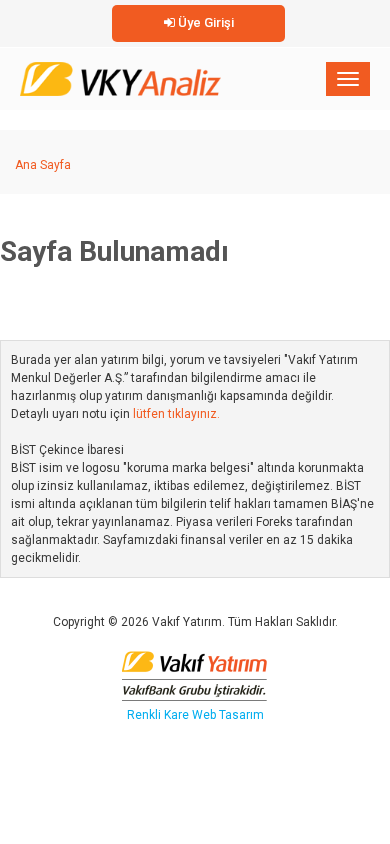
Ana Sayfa (43, 165)
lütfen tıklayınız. (176, 414)
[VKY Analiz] (120, 75)
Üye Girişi (204, 22)
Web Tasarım (228, 715)
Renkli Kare (159, 715)
